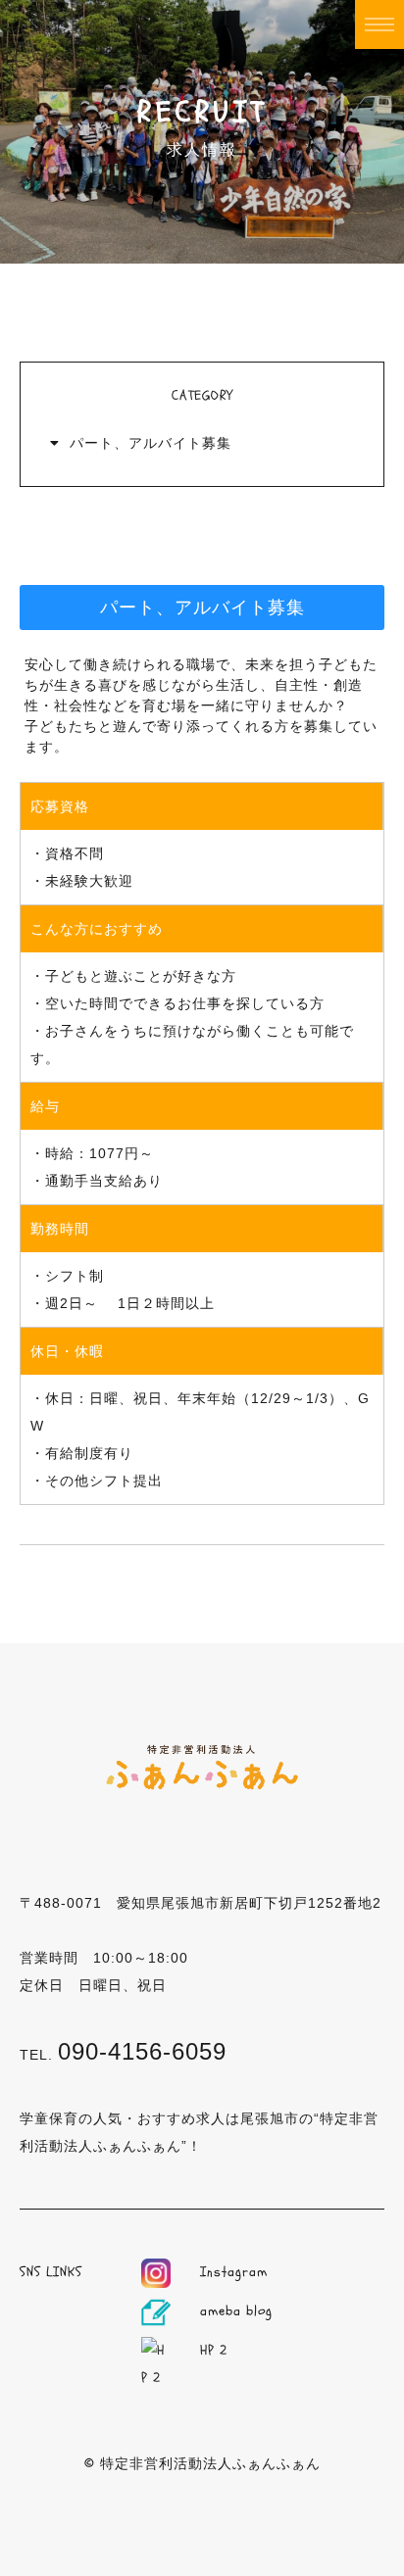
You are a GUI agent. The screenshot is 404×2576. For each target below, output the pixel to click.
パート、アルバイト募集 (151, 443)
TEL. (123, 2055)
